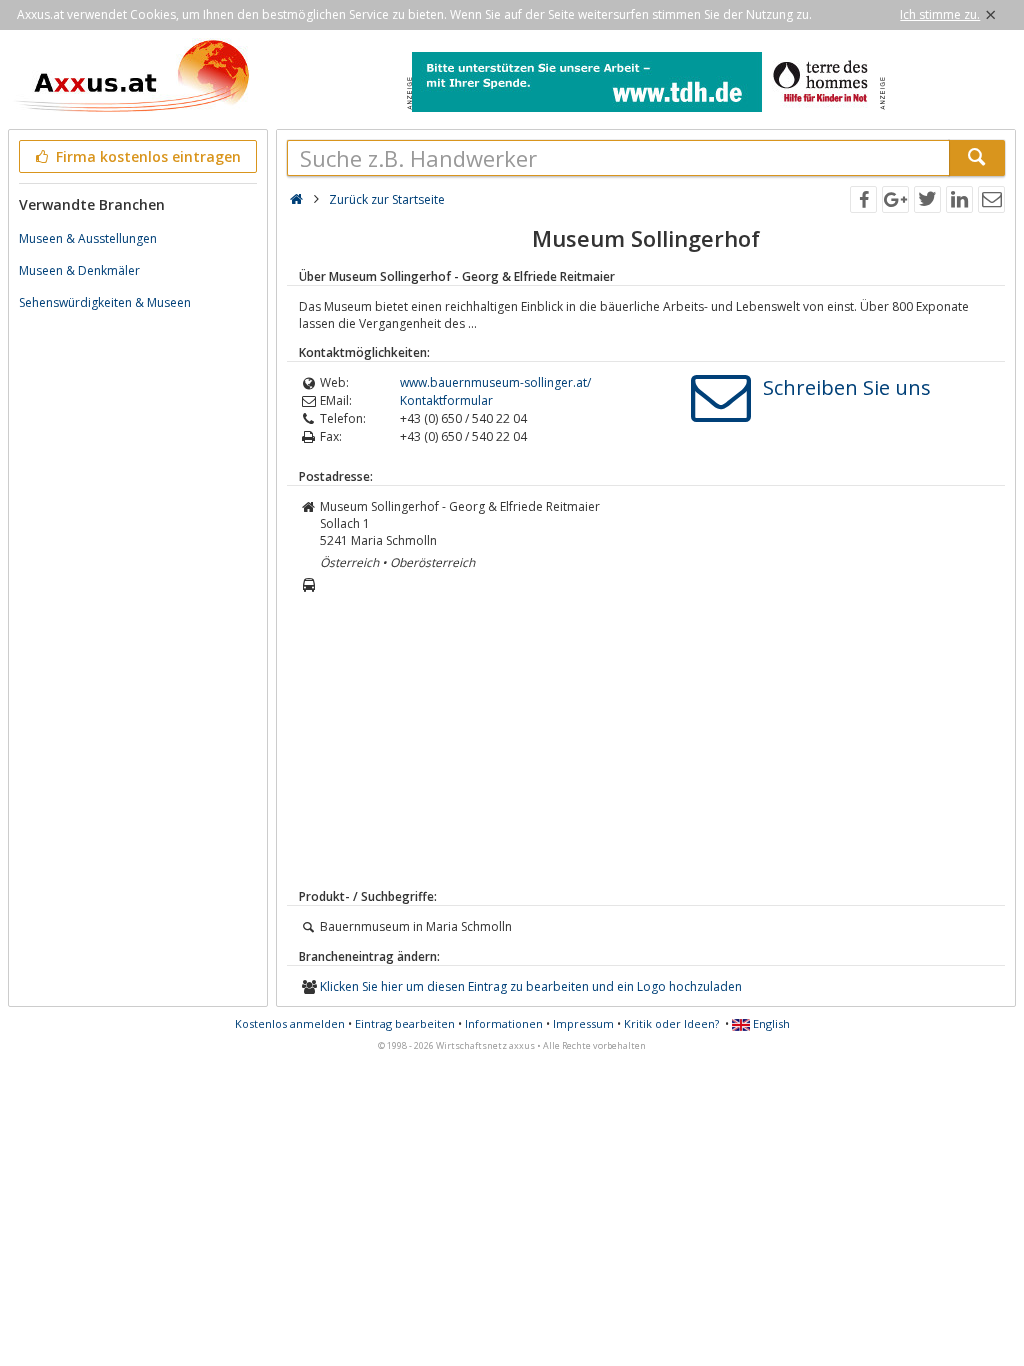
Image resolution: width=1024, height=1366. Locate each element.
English (770, 1023)
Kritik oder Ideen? (671, 1023)
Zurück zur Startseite (387, 199)
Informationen (504, 1023)
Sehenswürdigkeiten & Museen (105, 302)
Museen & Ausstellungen (88, 238)
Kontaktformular (446, 400)
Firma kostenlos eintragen (146, 156)
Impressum (583, 1023)
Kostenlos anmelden (290, 1023)
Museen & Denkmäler (79, 270)
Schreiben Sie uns (847, 387)
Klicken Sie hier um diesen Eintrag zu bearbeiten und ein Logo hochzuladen (531, 986)
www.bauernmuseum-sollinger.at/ (495, 382)
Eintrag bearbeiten (405, 1023)
